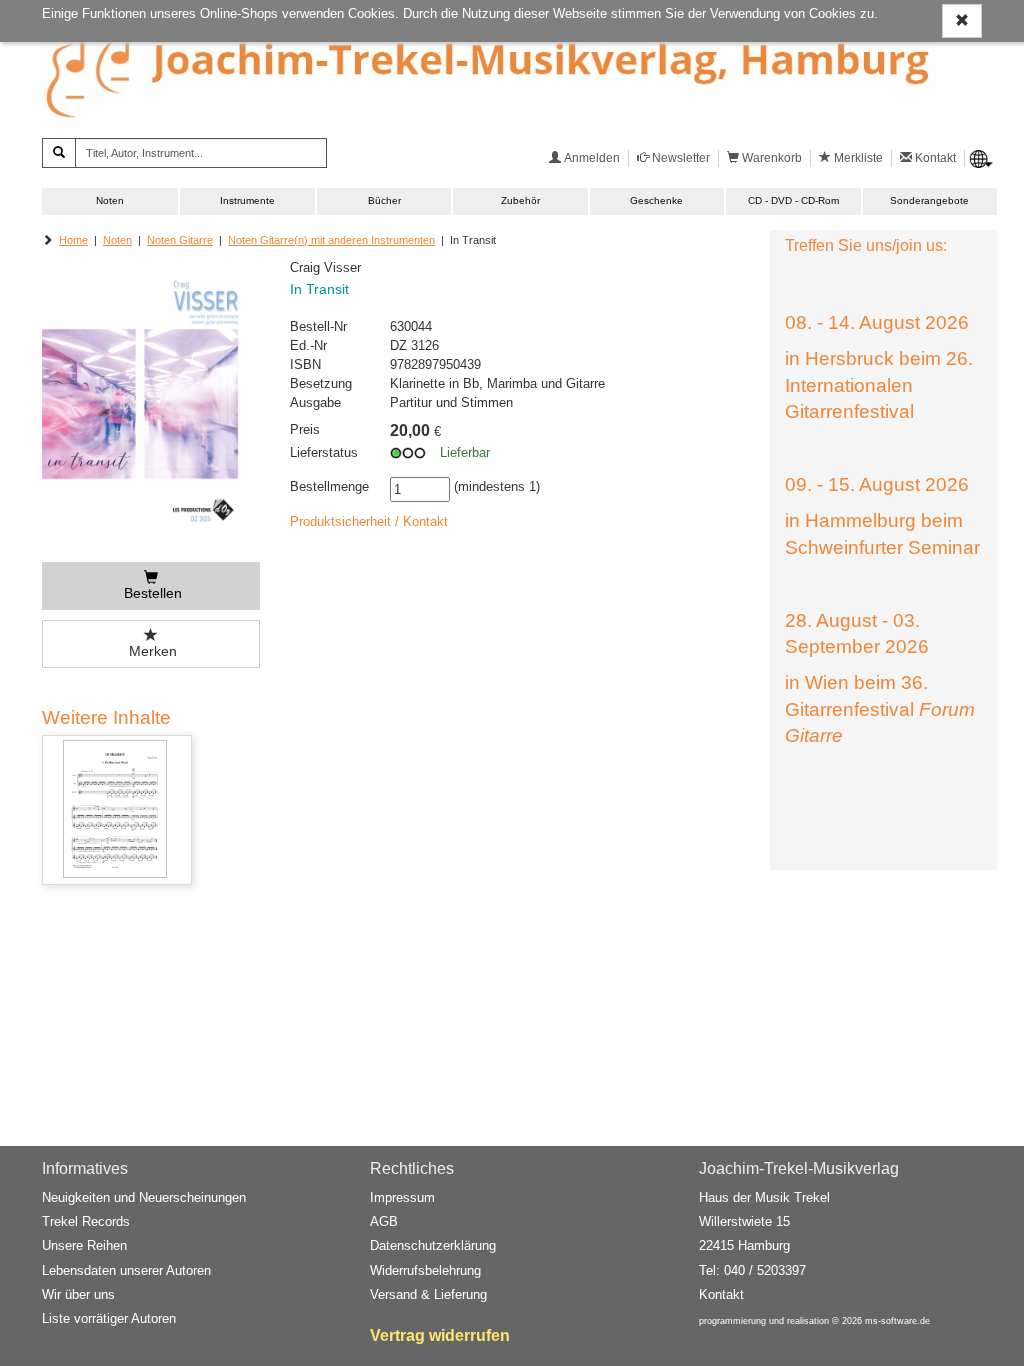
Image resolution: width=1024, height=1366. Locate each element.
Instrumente (247, 200)
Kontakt (721, 1294)
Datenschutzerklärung (433, 1245)
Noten (110, 200)
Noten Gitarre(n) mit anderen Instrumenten (331, 240)
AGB (384, 1221)
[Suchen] (59, 153)
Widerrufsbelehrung (425, 1270)
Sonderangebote (929, 200)
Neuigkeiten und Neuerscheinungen (144, 1197)
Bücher (384, 200)
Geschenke (656, 200)
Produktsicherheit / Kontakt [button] (369, 521)
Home (73, 240)
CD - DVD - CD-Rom (793, 200)
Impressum (402, 1197)
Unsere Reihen (84, 1245)
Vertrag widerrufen (440, 1335)
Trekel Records (86, 1221)
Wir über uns (78, 1294)
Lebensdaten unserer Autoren (126, 1270)
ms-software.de (897, 1321)
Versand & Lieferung (428, 1294)
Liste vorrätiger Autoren (109, 1318)
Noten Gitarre (180, 240)
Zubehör (520, 200)
